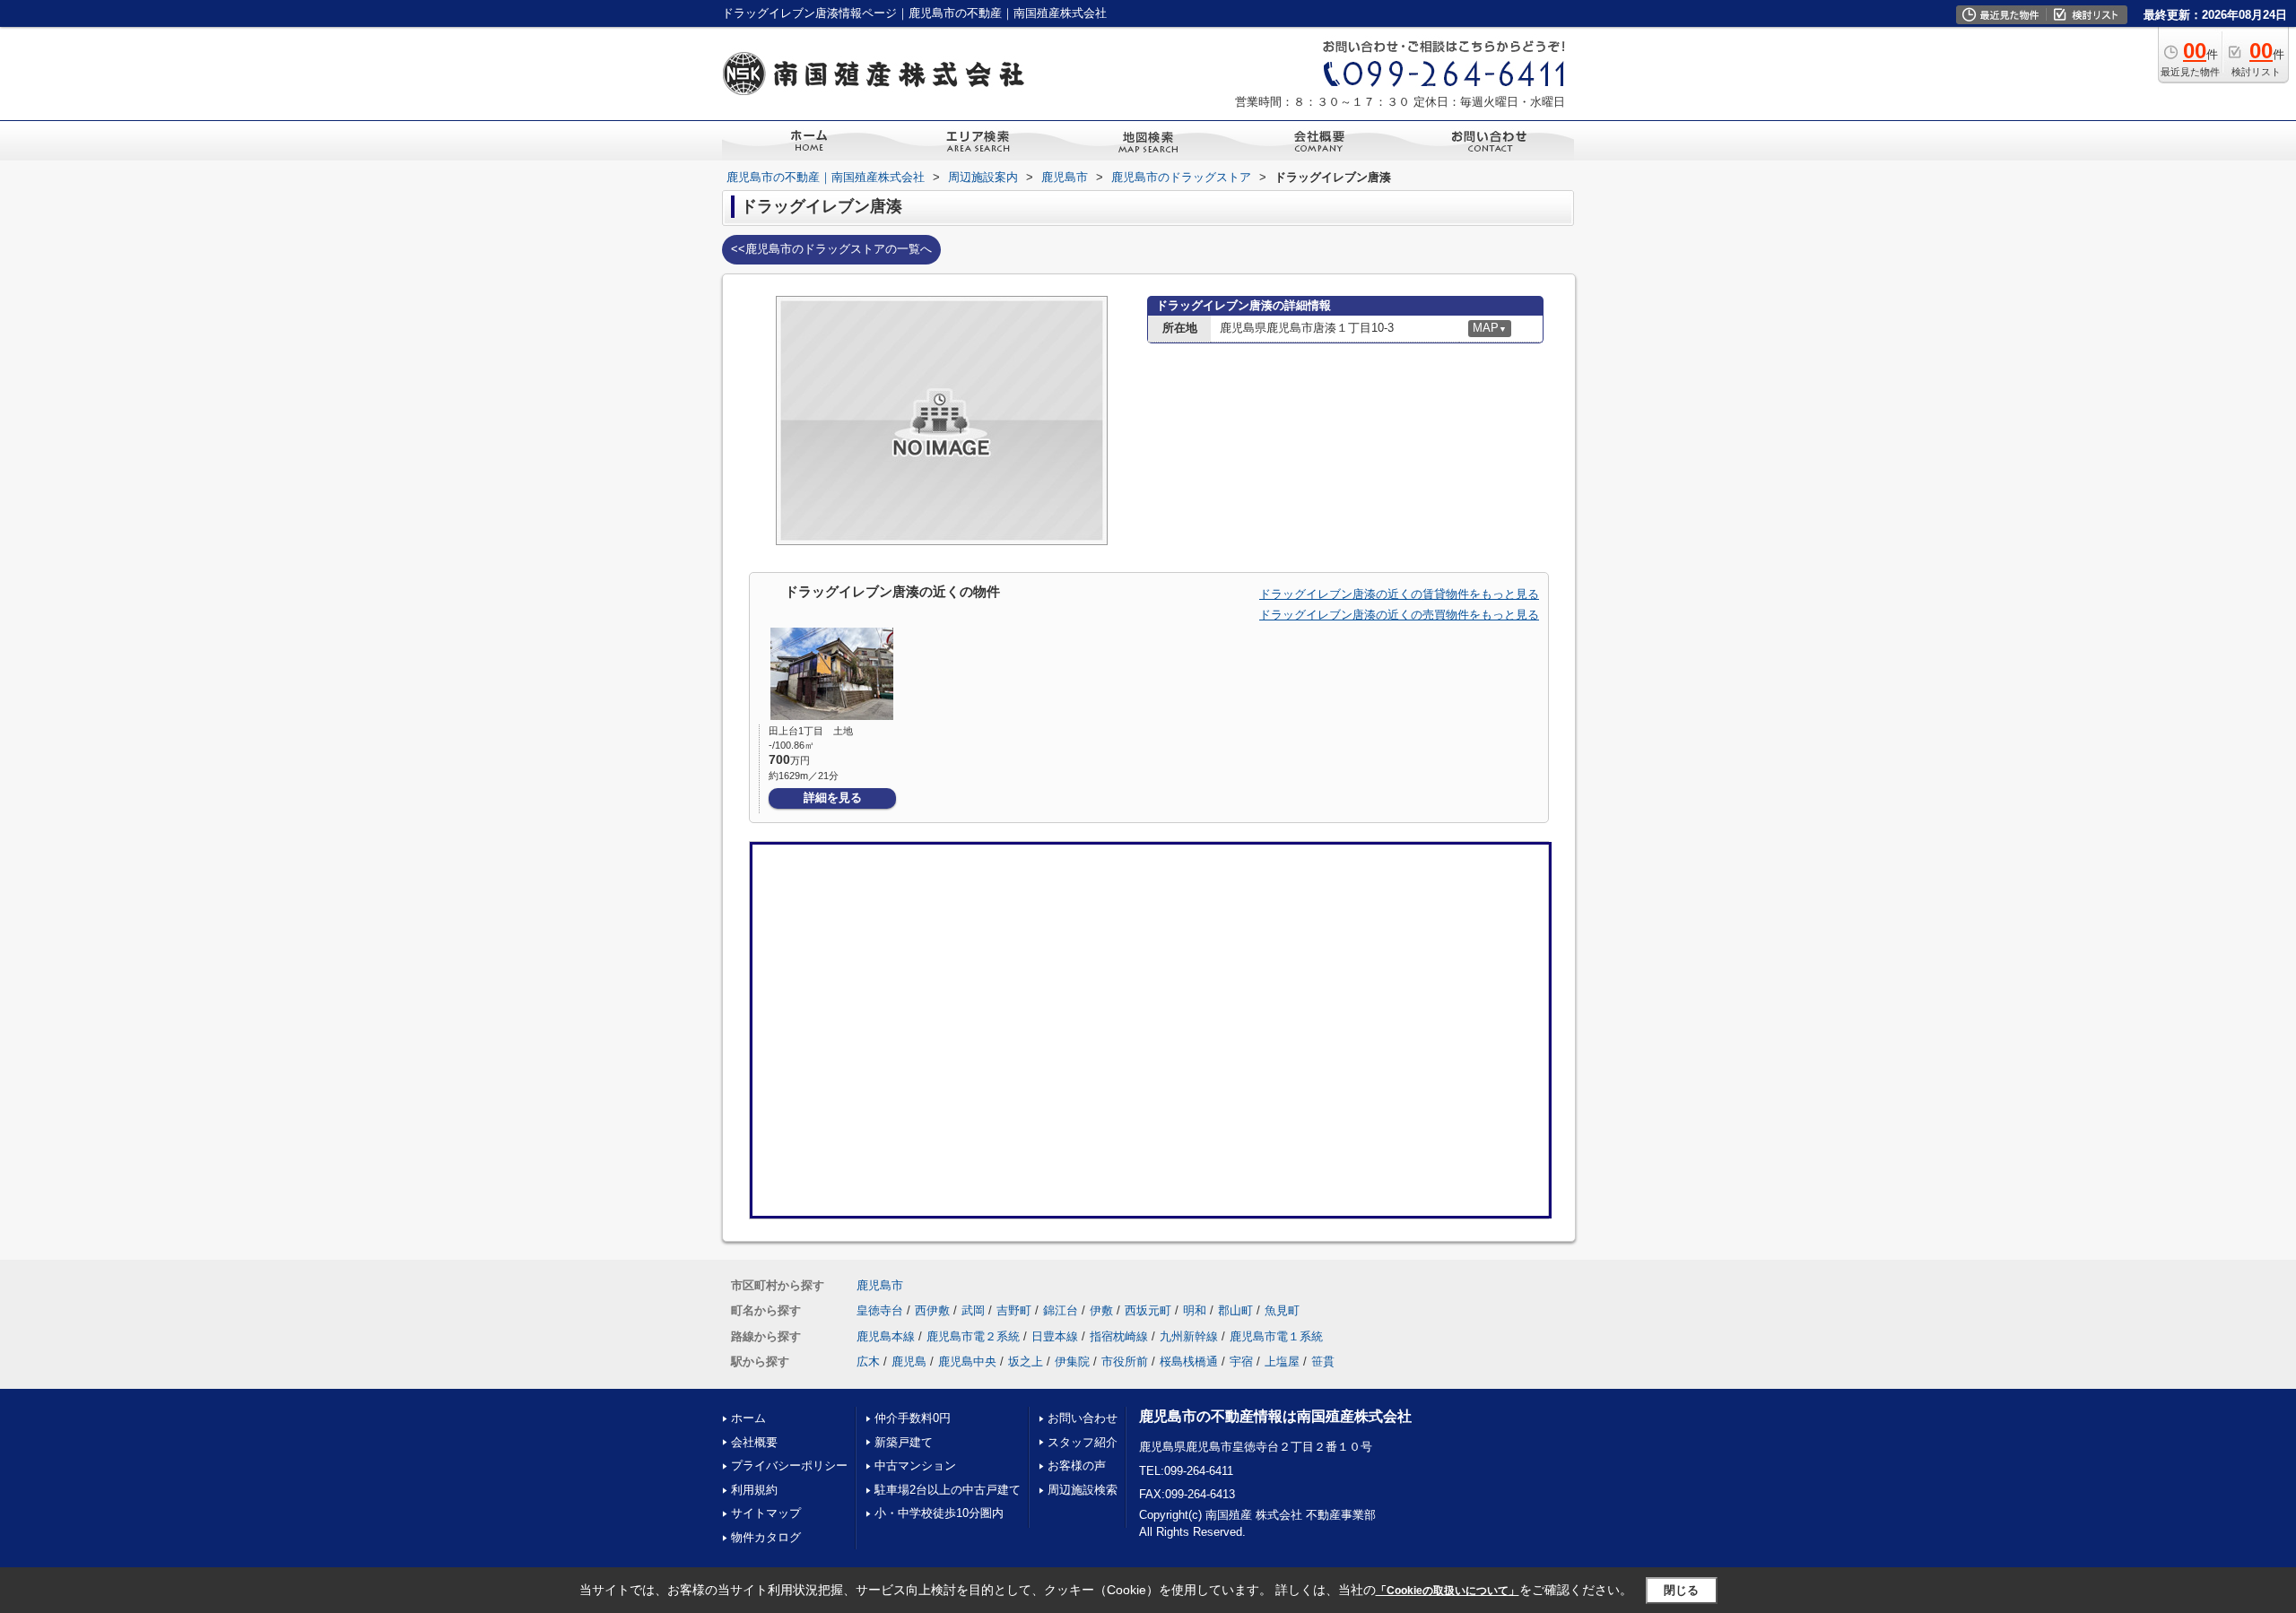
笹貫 (1323, 1362)
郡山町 (1235, 1310)
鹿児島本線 (886, 1336)
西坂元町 (1148, 1310)
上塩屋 (1282, 1362)
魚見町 (1282, 1310)
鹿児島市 (880, 1285)
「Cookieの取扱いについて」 (1448, 1591)
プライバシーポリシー (789, 1466)
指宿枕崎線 (1119, 1336)
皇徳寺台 (880, 1310)
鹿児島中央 (967, 1362)
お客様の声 (1077, 1466)
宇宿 (1241, 1362)
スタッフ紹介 (1083, 1442)
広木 (868, 1362)
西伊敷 (932, 1310)
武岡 (973, 1310)
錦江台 (1061, 1310)
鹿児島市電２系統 (973, 1336)
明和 (1195, 1310)
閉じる (1681, 1590)
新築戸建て (904, 1442)
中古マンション (915, 1466)
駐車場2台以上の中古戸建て (948, 1490)
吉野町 (1014, 1310)
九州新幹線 (1189, 1336)
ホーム (748, 1418)
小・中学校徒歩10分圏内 (939, 1513)
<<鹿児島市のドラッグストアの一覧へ (831, 249)
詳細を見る (833, 798)
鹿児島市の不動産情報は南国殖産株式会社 (1275, 1416)
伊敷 (1101, 1310)
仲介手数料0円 (913, 1418)
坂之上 (1026, 1362)
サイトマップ (766, 1513)
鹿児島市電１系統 (1276, 1336)
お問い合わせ (1083, 1418)
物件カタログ (766, 1537)
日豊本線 (1055, 1336)
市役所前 (1125, 1362)
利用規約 (754, 1490)
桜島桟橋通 (1189, 1362)
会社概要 (754, 1442)
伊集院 (1072, 1362)
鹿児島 (909, 1362)
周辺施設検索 (1083, 1490)
